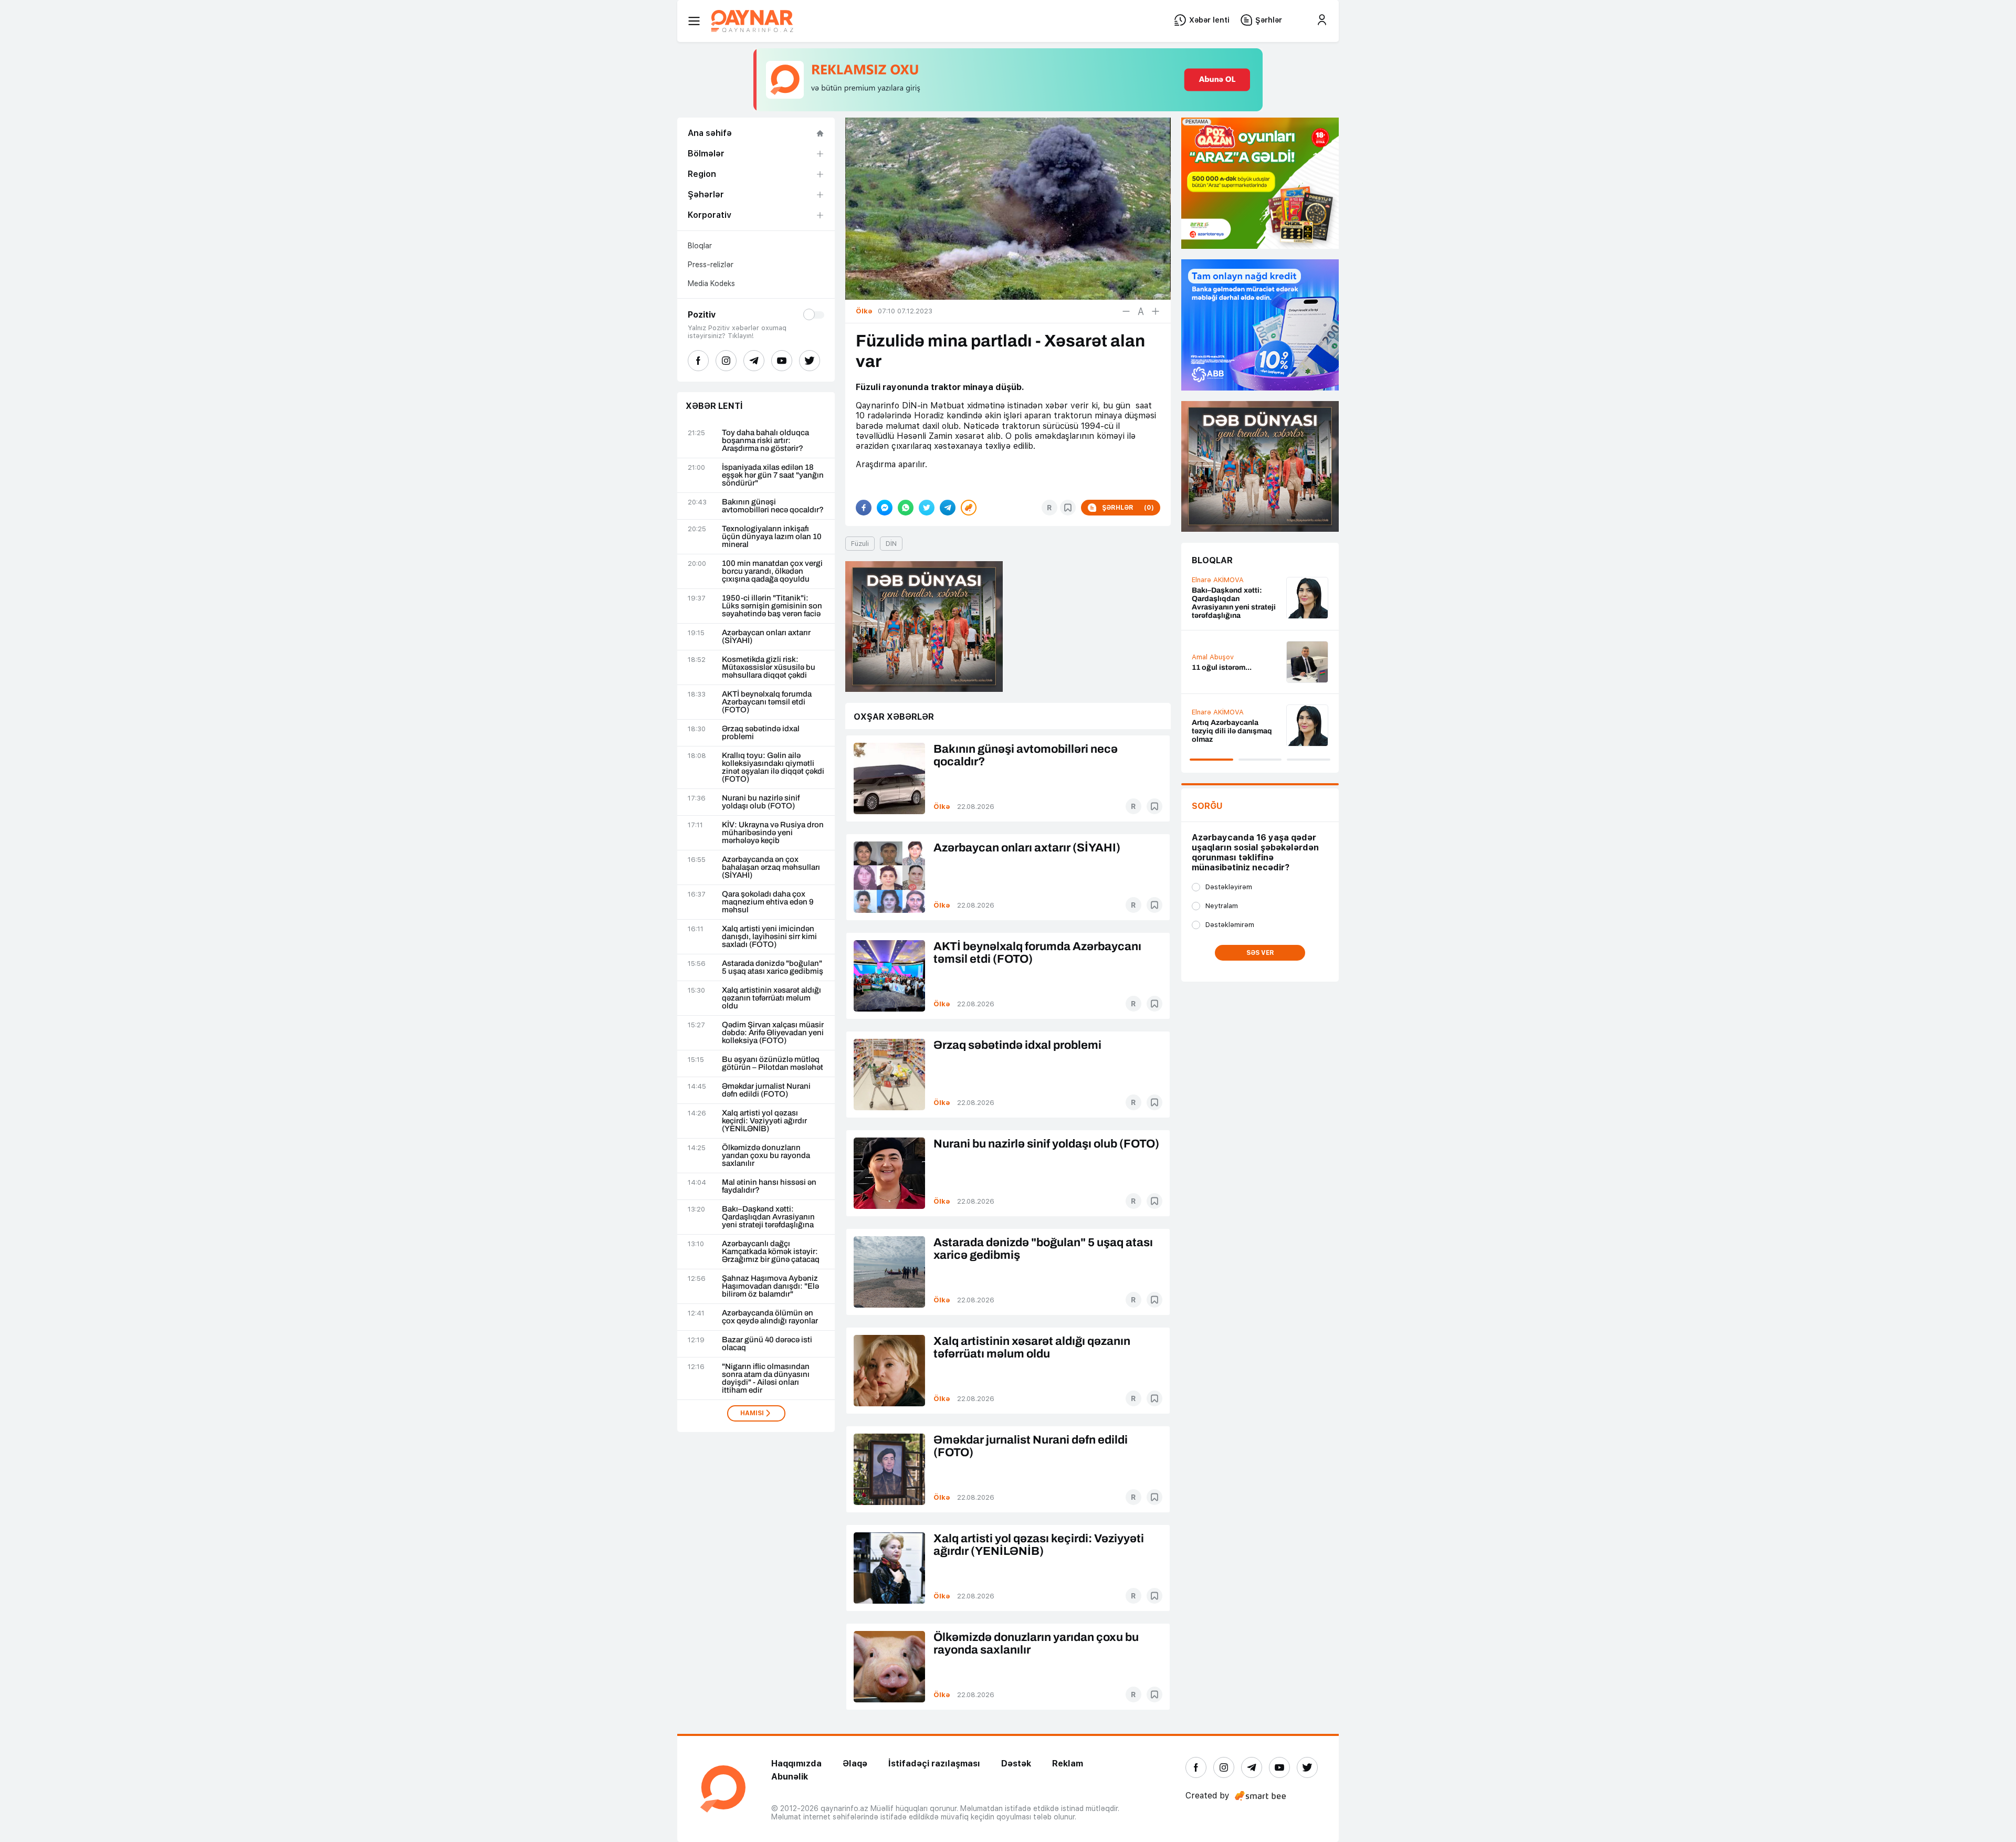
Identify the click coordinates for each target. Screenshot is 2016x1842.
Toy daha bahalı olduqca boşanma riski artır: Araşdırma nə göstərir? (765, 441)
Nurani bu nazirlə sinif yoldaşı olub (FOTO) (761, 802)
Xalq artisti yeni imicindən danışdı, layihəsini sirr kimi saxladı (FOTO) (769, 937)
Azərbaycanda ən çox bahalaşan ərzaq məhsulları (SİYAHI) (771, 867)
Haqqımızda (796, 1764)
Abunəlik (790, 1777)
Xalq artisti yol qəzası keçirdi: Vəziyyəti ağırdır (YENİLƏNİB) (764, 1121)
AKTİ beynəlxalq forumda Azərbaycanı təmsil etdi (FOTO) (767, 702)
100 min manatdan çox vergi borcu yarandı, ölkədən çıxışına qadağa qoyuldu (772, 571)
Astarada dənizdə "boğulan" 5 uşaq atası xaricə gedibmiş (773, 967)
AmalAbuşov (1213, 719)
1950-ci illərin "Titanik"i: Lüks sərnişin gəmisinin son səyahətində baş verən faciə (772, 606)
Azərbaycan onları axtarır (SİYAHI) (766, 637)
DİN (891, 544)
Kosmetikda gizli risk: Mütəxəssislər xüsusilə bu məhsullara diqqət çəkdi (769, 667)
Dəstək (1016, 1764)
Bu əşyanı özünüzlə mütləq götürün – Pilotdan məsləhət (773, 1064)
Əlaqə (855, 1764)
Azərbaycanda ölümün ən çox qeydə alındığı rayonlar (770, 1317)
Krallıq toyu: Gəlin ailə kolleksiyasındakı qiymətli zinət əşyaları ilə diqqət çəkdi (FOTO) (773, 767)
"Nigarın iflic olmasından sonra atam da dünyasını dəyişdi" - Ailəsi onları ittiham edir (766, 1378)
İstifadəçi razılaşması (934, 1764)
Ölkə (942, 807)
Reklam (1068, 1764)
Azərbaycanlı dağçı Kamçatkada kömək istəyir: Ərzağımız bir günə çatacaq (771, 1252)
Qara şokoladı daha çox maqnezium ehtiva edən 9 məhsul (768, 902)
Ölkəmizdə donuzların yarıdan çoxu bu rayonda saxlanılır (766, 1156)
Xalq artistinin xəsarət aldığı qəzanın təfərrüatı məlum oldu (771, 998)
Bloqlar (700, 246)
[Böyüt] (1156, 311)
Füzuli (860, 544)
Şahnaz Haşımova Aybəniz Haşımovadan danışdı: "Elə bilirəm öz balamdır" (770, 1286)
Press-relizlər (711, 265)
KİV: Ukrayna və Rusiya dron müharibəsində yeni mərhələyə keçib (773, 833)
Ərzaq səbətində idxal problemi (761, 733)
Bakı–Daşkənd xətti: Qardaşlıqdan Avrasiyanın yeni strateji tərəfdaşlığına (768, 1217)
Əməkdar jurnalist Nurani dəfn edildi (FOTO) (766, 1090)
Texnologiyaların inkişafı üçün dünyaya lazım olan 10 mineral (772, 537)
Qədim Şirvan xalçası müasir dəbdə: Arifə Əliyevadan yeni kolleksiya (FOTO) (773, 1033)
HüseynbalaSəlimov (1224, 651)
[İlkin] (1141, 311)
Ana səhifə (710, 133)
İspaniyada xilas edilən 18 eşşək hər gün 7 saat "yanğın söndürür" (773, 475)
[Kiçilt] (1126, 311)
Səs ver (1260, 953)
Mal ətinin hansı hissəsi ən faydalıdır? (769, 1186)
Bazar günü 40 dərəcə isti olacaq (767, 1344)
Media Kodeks (711, 283)
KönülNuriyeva (1215, 592)
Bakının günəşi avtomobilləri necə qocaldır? (773, 506)
